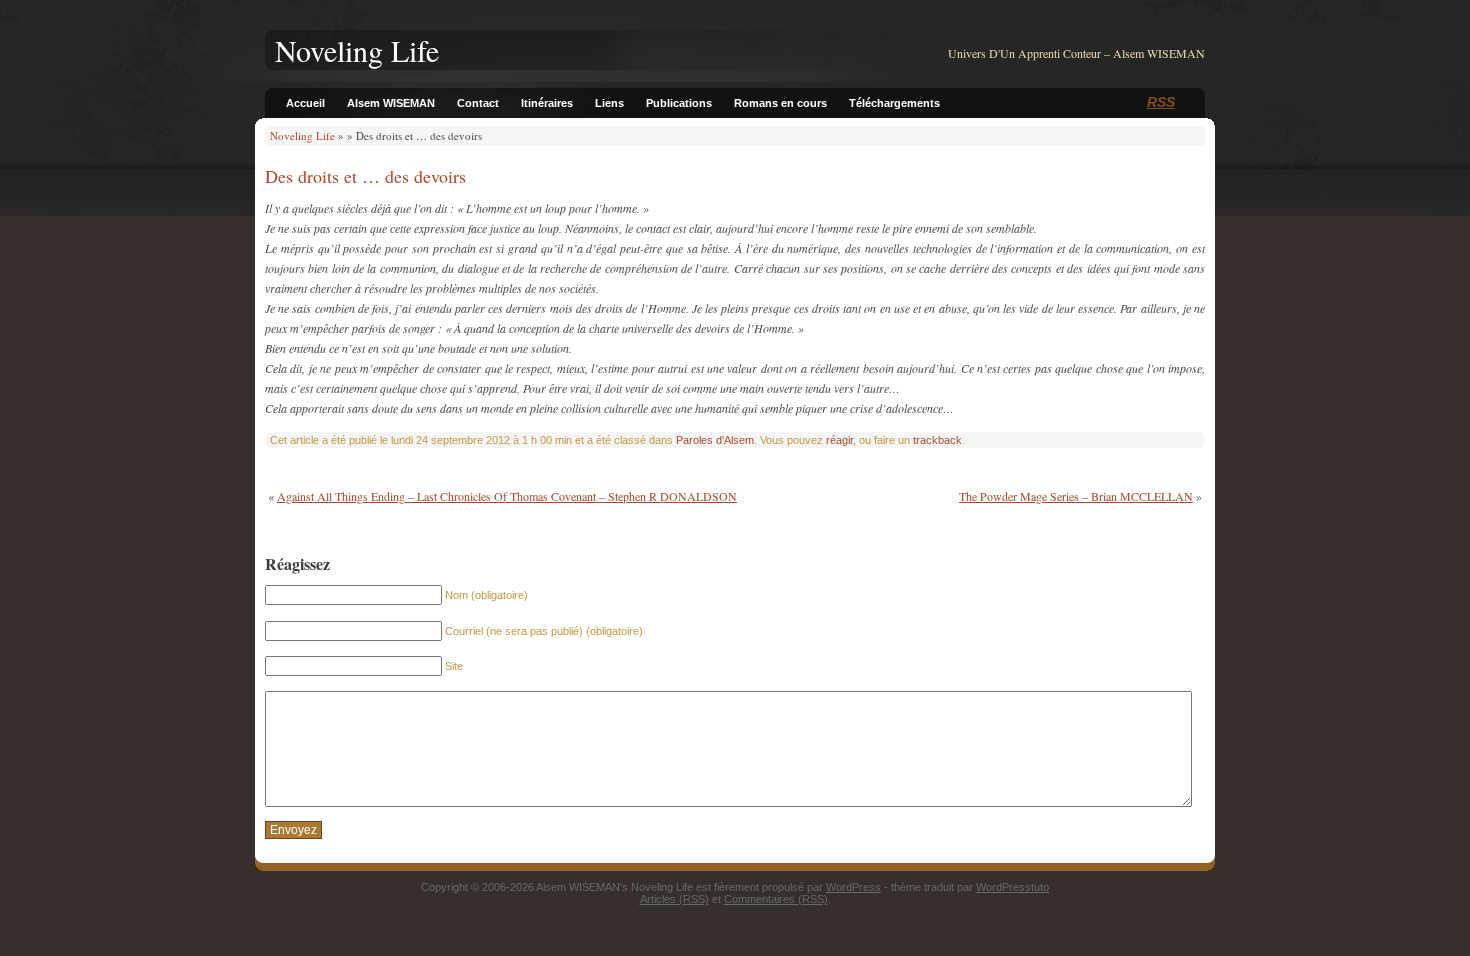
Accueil (305, 103)
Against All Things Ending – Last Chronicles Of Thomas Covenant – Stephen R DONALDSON (507, 496)
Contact (478, 103)
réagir (839, 440)
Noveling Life (302, 135)
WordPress (853, 887)
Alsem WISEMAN (391, 103)
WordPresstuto (1012, 887)
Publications (679, 103)
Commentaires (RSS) (776, 899)
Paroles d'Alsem (715, 440)
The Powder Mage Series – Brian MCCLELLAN (1076, 496)
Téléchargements (894, 103)
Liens (609, 103)
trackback (937, 440)
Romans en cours (780, 103)
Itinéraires (547, 103)
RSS (1161, 102)
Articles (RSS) (674, 899)
